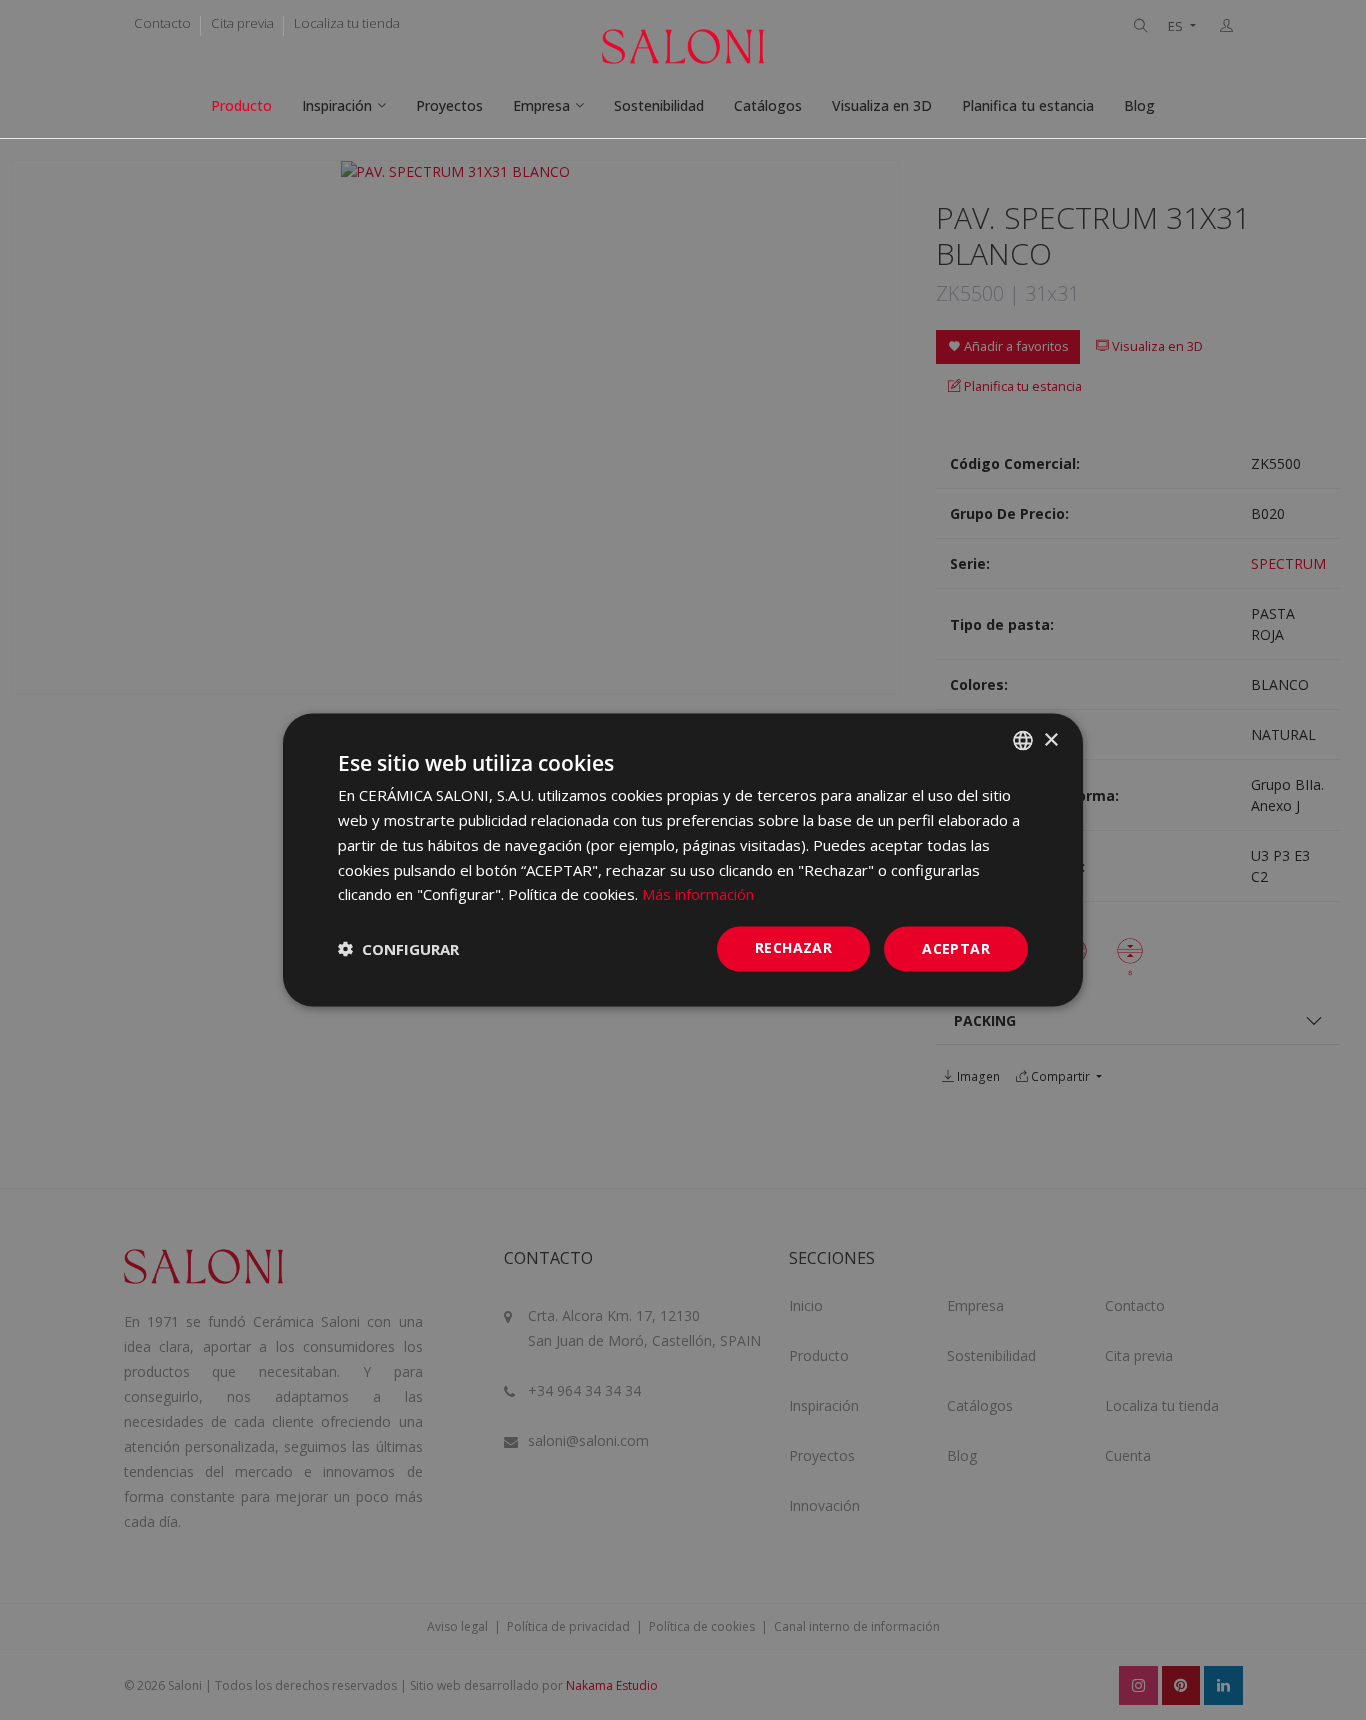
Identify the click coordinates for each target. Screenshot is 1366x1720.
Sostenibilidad (659, 105)
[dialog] (683, 860)
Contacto (162, 23)
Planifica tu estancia (1028, 105)
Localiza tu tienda (347, 23)
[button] (398, 949)
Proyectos (449, 105)
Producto (241, 105)
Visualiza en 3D (882, 105)
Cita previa (242, 23)
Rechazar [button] (793, 947)
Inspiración (337, 105)
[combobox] (1023, 741)
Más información (698, 894)
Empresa (541, 105)
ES (1177, 26)
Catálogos (768, 105)
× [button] (1050, 739)
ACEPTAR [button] (956, 948)
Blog (1139, 105)
